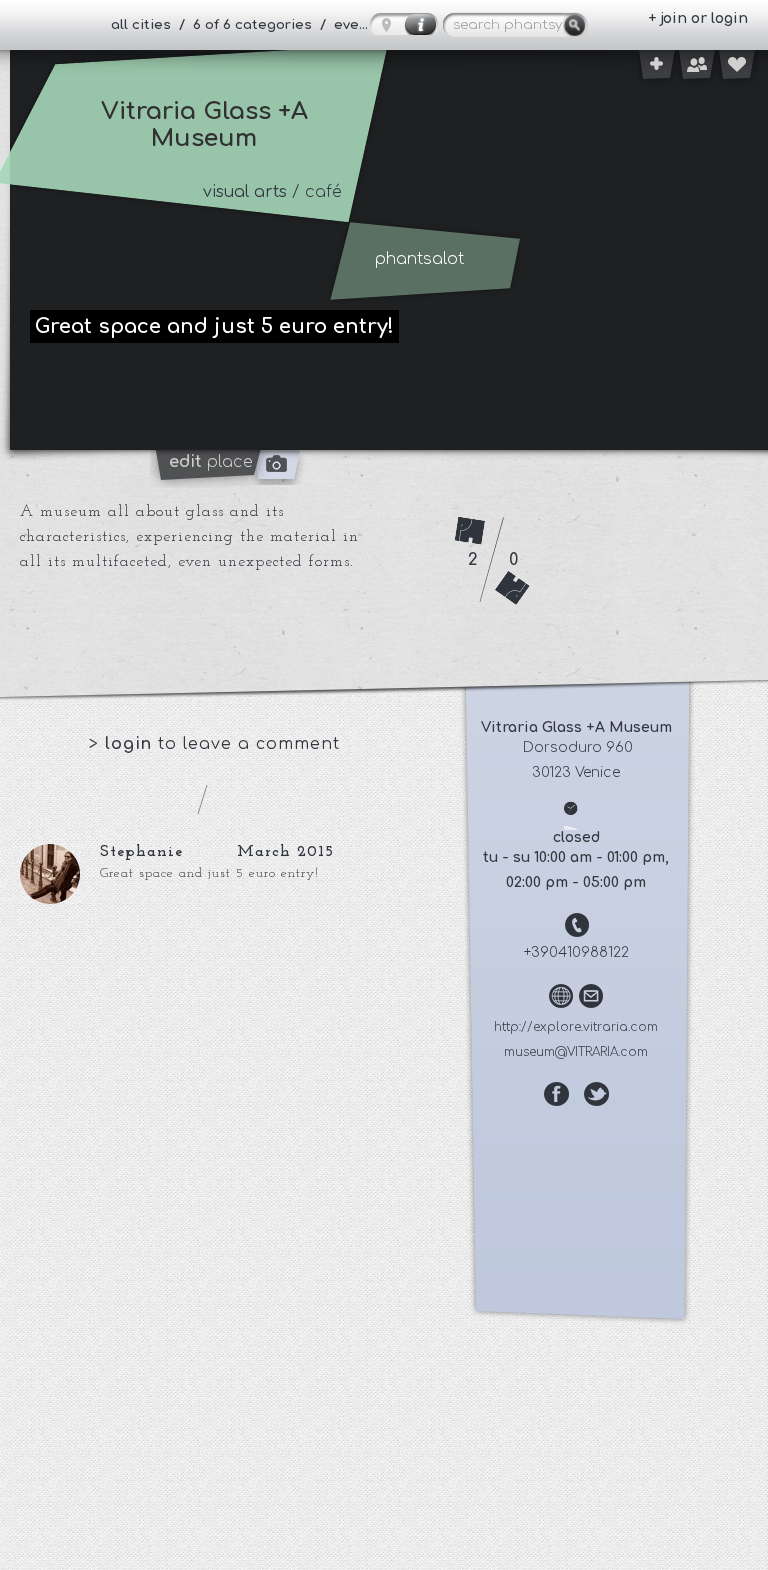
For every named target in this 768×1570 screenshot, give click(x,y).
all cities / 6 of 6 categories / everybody (248, 25)
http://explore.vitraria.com (576, 1027)
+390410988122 (576, 952)
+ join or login (698, 18)
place (211, 462)
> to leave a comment (214, 744)
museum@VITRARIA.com (576, 1052)
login (131, 744)
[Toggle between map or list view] (404, 24)
